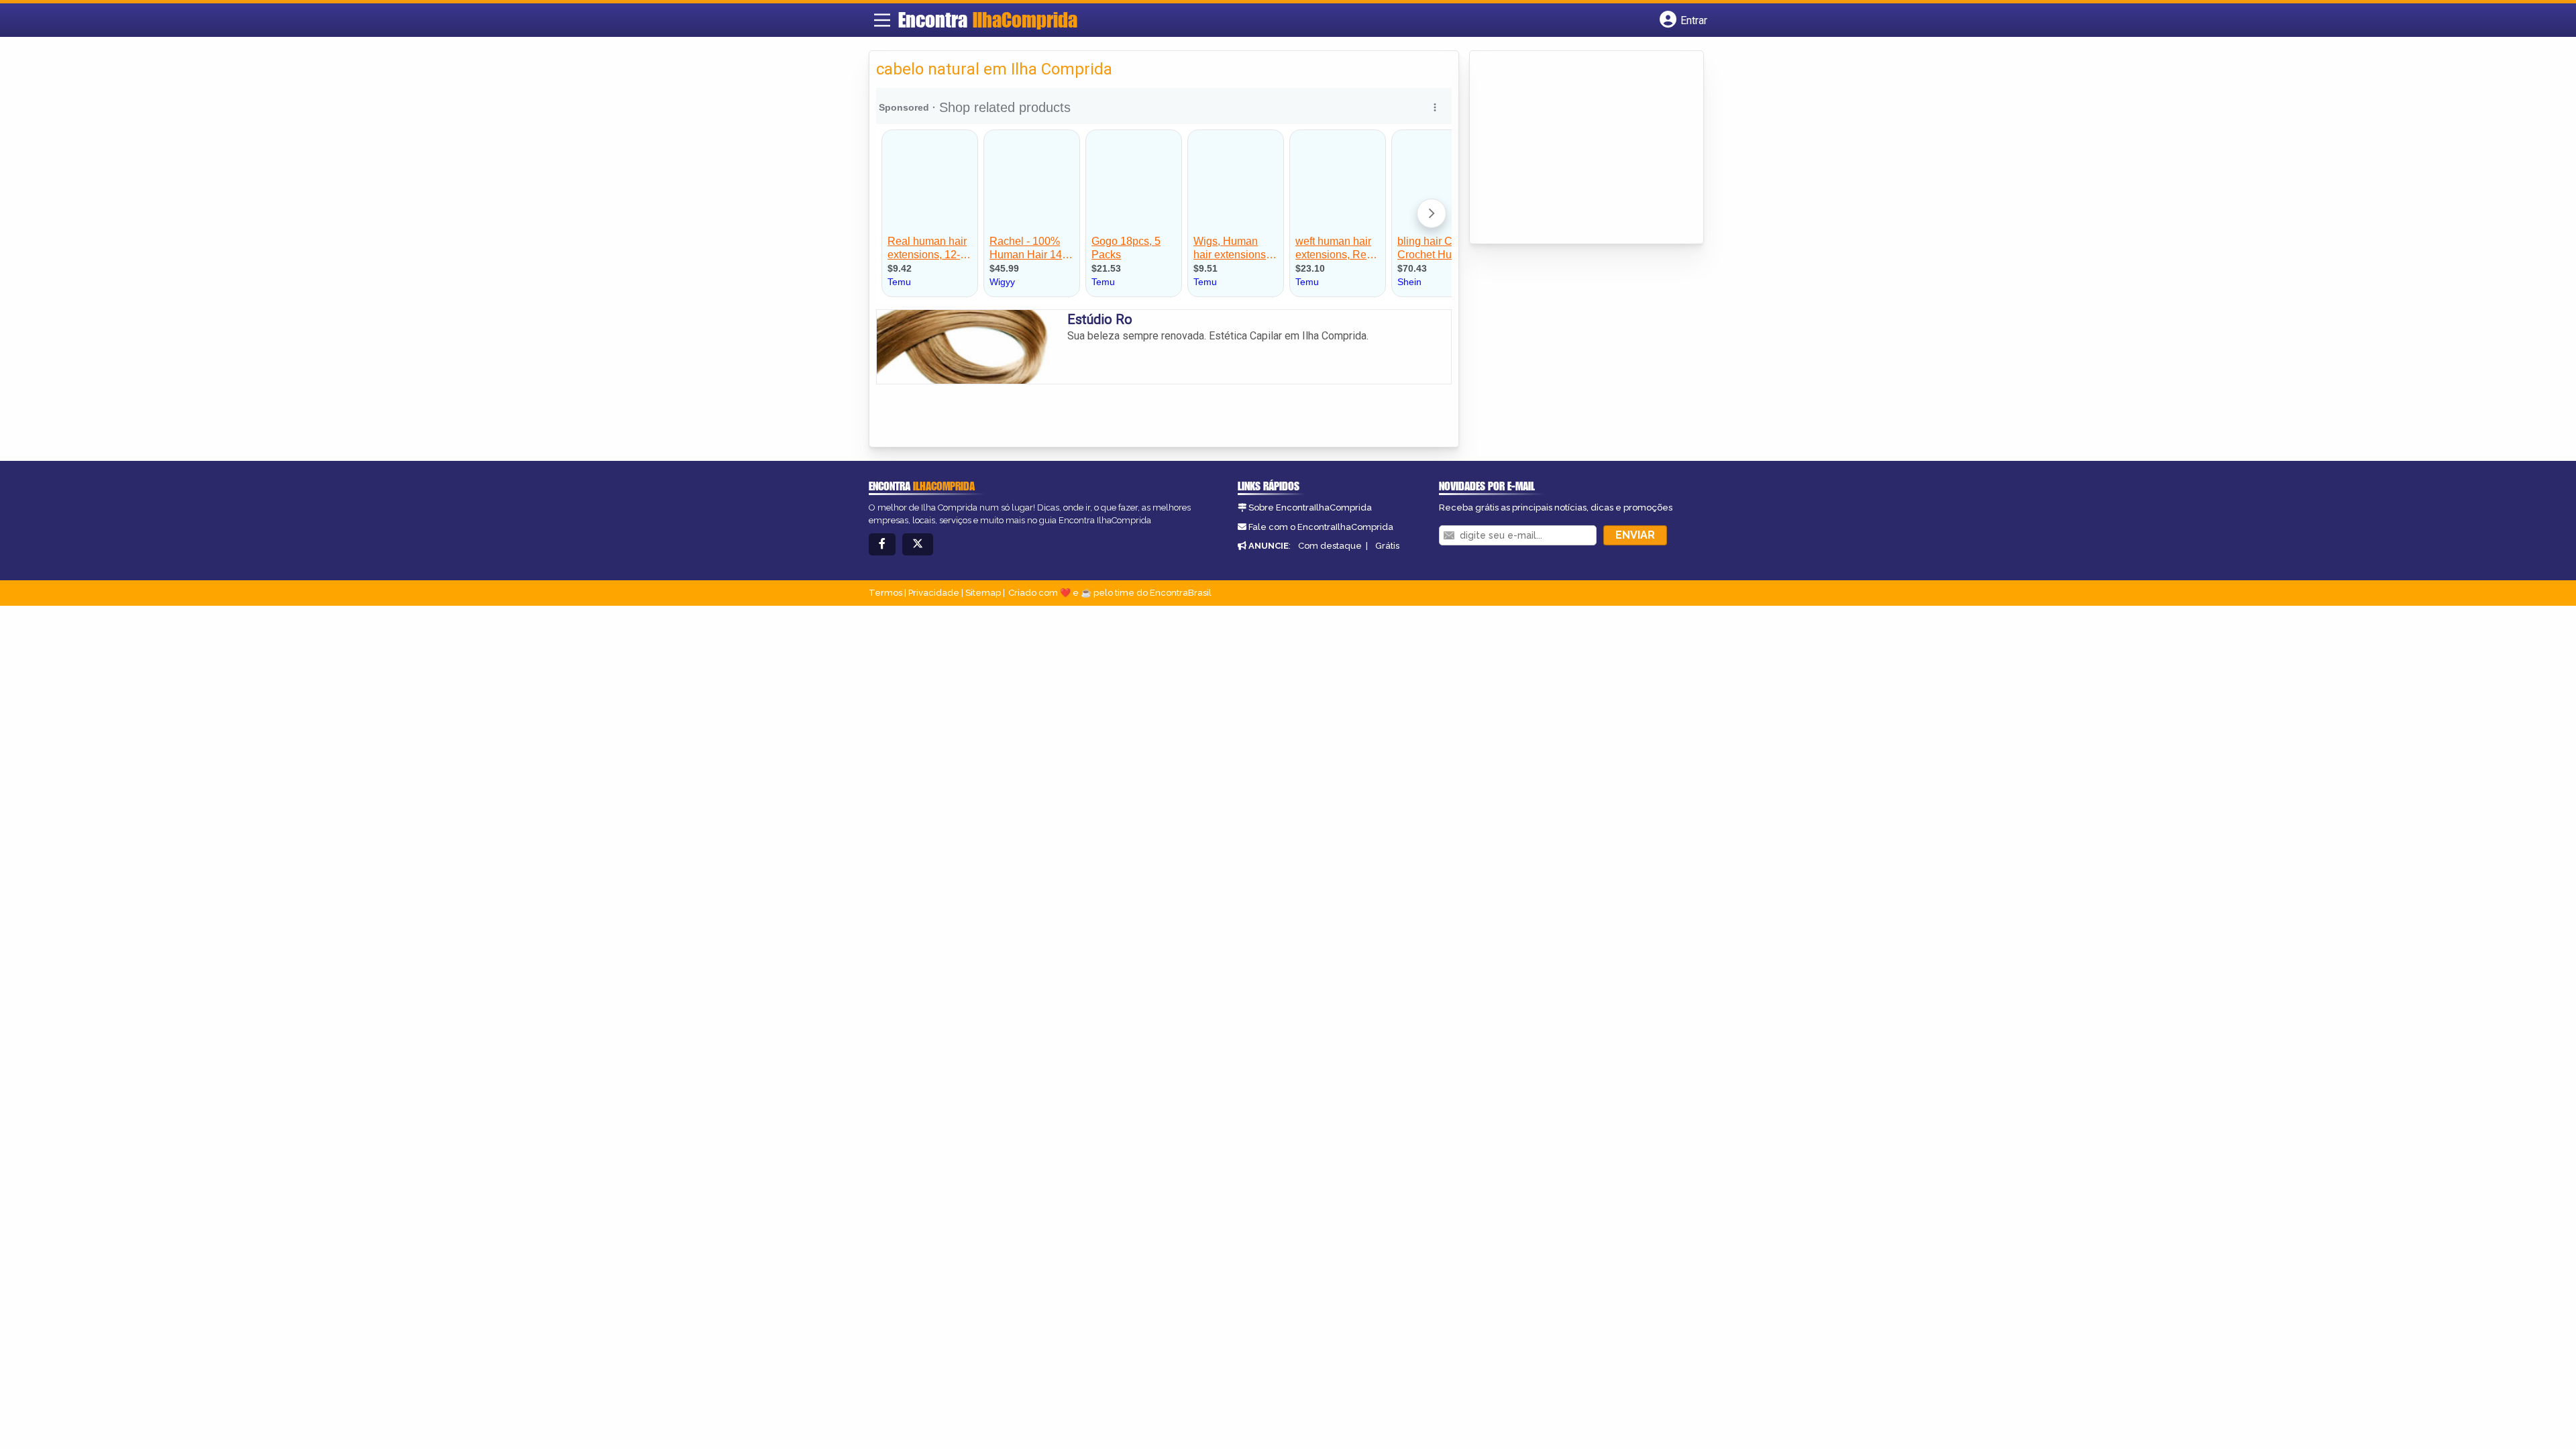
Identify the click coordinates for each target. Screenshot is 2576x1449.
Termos (885, 593)
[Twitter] (918, 544)
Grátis (1387, 546)
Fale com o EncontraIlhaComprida (1321, 527)
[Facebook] (882, 544)
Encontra (988, 19)
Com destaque (1330, 546)
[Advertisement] (1577, 148)
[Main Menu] (882, 20)
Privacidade (934, 593)
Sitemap (983, 593)
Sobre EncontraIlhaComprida (1310, 507)
